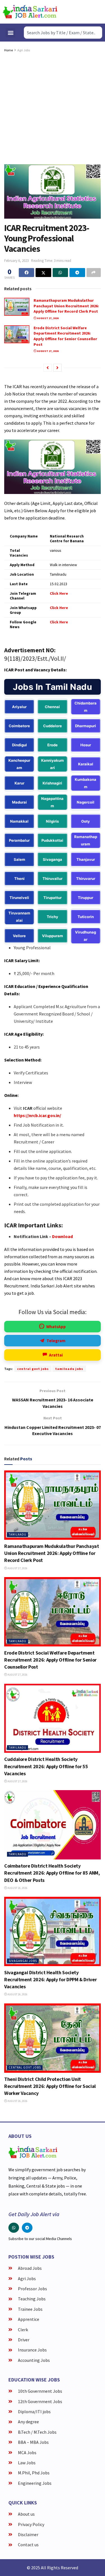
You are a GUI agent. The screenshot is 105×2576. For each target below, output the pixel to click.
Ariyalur (19, 707)
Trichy (53, 917)
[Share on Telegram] (77, 273)
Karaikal (86, 764)
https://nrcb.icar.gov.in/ (37, 1115)
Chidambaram (86, 707)
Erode (53, 745)
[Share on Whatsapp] (60, 273)
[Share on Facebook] (26, 273)
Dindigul (19, 745)
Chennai (52, 707)
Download (62, 1236)
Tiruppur (86, 898)
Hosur (86, 745)
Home (9, 50)
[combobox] (63, 33)
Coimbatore (19, 726)
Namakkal (19, 821)
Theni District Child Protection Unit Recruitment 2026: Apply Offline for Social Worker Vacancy (50, 2086)
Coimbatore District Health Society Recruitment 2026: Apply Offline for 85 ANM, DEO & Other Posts (52, 1873)
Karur (19, 783)
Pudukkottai (52, 840)
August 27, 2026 (47, 318)
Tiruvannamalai (19, 917)
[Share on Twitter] (43, 273)
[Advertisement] (53, 109)
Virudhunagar (86, 936)
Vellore (19, 936)
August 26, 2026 (17, 1888)
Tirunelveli (19, 898)
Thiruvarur (86, 879)
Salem (19, 859)
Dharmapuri (86, 726)
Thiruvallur (53, 879)
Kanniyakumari (53, 764)
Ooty (86, 821)
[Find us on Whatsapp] (14, 2228)
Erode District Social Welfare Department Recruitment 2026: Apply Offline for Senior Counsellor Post (65, 336)
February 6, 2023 (16, 261)
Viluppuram (53, 936)
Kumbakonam (86, 783)
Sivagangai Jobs (23, 1961)
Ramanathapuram (86, 840)
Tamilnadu (17, 1534)
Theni (19, 879)
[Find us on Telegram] (27, 2228)
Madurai (19, 802)
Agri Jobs (24, 50)
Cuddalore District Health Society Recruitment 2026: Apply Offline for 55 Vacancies (46, 1766)
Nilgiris (52, 821)
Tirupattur (53, 898)
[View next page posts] (57, 368)
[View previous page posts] (48, 368)
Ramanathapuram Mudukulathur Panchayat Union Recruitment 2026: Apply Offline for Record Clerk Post (66, 306)
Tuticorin (86, 917)
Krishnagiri (52, 783)
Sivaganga (53, 859)
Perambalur (19, 840)
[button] (11, 33)
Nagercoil (86, 802)
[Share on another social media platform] (94, 273)
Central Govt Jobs (25, 2067)
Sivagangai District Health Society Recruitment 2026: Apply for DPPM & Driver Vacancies (50, 1979)
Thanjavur (86, 859)
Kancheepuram (19, 764)
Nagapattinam (52, 802)
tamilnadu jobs (69, 1369)
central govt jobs (33, 1369)
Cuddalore (53, 726)
